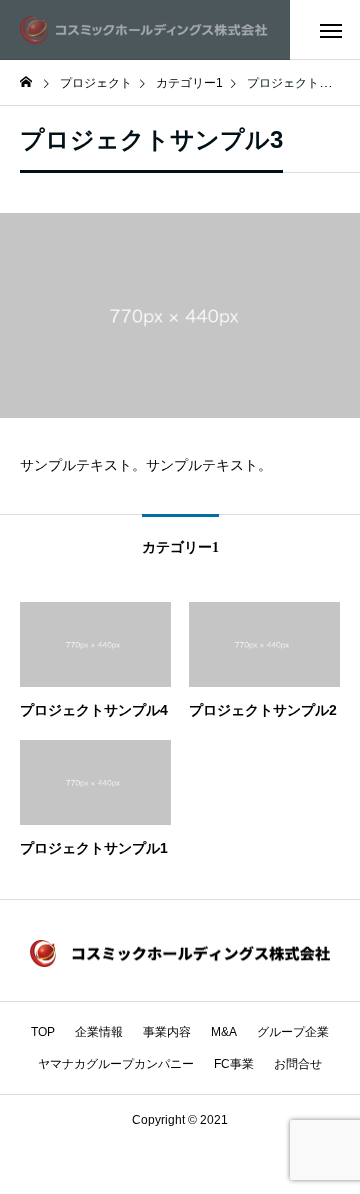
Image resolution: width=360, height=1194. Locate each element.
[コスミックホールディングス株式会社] (145, 30)
